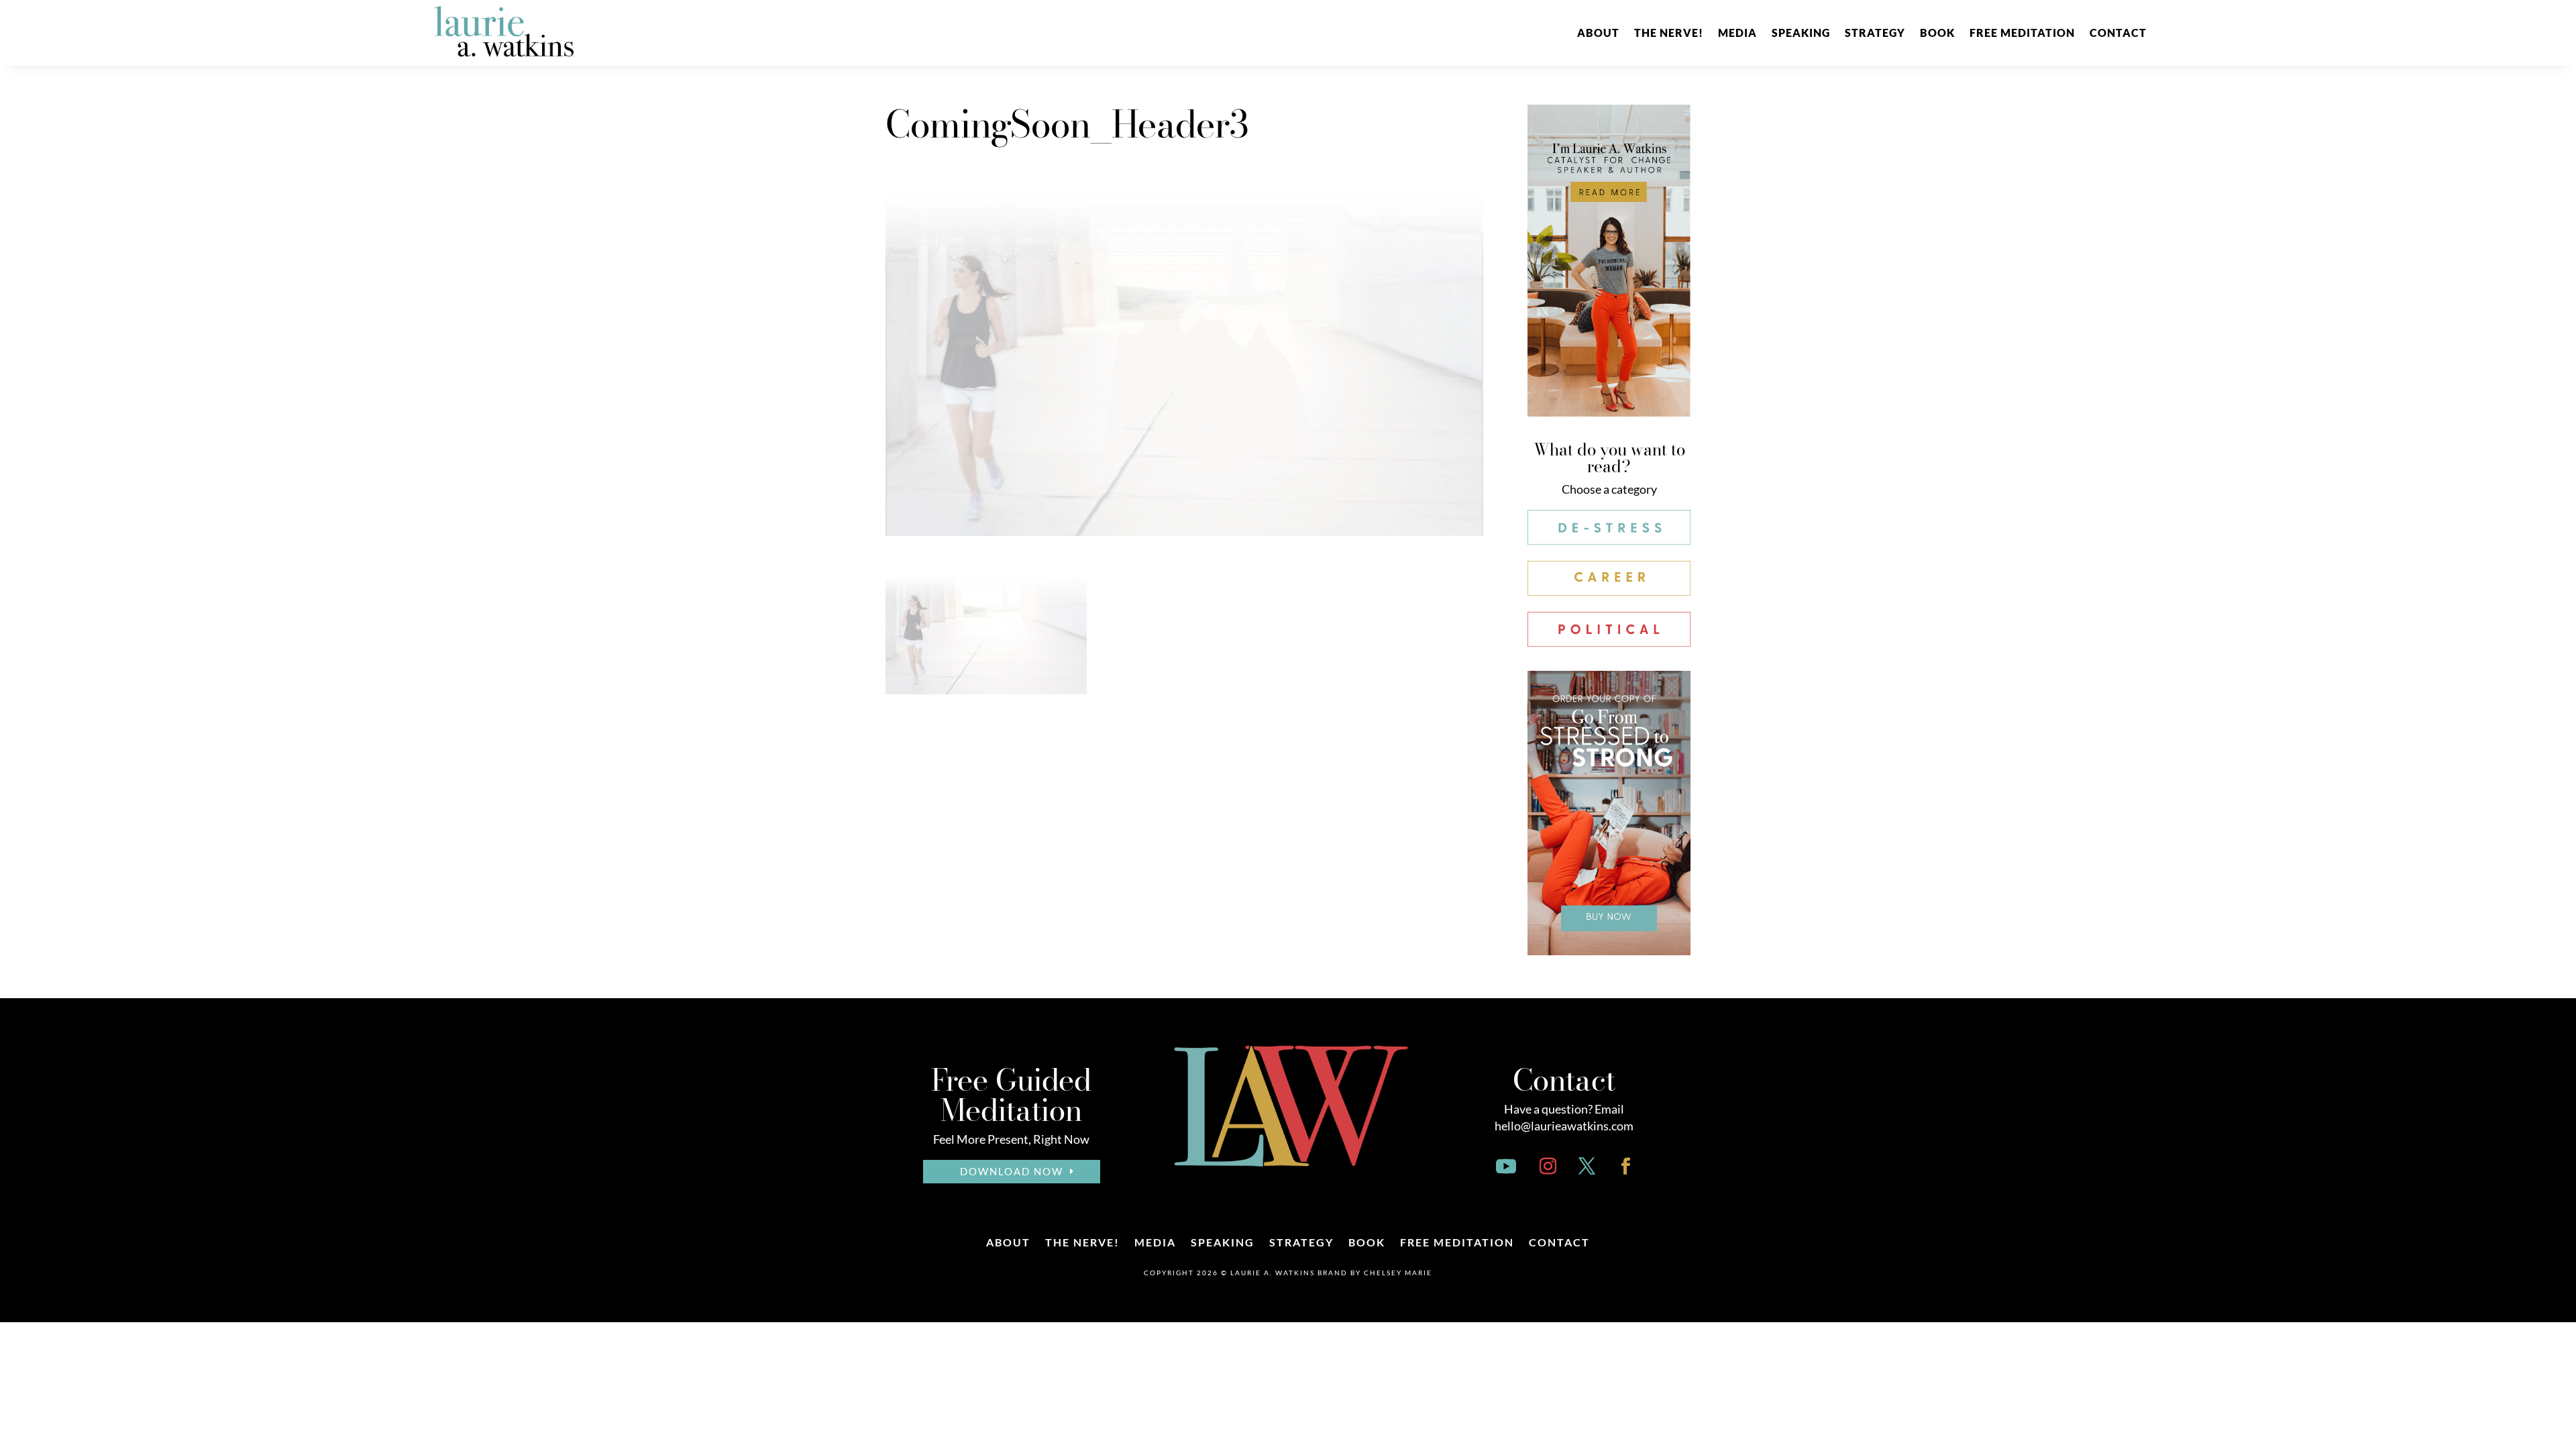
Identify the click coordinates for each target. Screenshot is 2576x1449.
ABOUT (1598, 33)
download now (1012, 1171)
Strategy (1875, 33)
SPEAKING (1801, 33)
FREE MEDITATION (2022, 33)
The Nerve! (1669, 33)
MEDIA (1737, 33)
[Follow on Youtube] (1506, 1167)
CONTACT (2118, 33)
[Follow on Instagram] (1548, 1167)
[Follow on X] (1587, 1167)
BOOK (1937, 33)
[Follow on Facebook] (1626, 1167)
